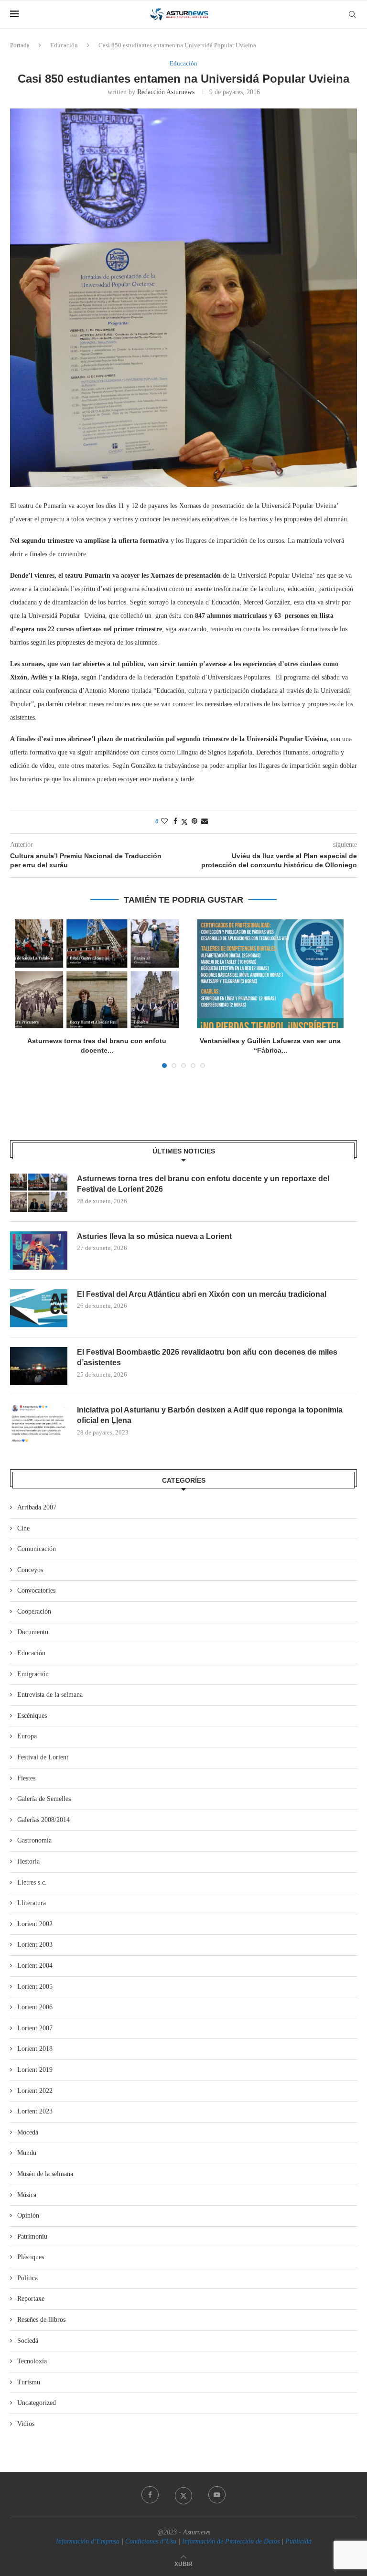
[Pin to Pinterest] (194, 821)
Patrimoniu (32, 2236)
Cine (23, 1528)
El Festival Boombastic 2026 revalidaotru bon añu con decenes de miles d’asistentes (207, 1357)
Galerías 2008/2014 (43, 1820)
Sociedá (28, 2341)
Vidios (26, 2424)
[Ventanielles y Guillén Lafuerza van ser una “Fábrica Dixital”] (270, 974)
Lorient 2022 (35, 2091)
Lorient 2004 (35, 1966)
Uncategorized (37, 2403)
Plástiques (31, 2257)
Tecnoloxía (32, 2361)
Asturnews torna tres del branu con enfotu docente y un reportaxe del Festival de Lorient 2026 (203, 1184)
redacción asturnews (166, 92)
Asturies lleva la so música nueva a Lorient (154, 1236)
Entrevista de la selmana (50, 1695)
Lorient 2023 (35, 2111)
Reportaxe (31, 2299)
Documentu (33, 1632)
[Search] (352, 14)
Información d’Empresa (88, 2541)
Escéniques (32, 1716)
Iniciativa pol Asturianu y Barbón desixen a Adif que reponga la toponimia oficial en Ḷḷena (210, 1415)
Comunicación (37, 1549)
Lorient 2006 (35, 2007)
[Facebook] (150, 2495)
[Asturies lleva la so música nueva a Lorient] (39, 1250)
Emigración (33, 1674)
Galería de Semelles (44, 1799)
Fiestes (26, 1778)
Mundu (27, 2153)
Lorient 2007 (35, 2028)
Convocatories (36, 1590)
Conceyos (30, 1570)
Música (27, 2195)
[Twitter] (183, 2495)
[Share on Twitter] (184, 822)
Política (27, 2278)
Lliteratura (32, 1903)
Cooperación (34, 1611)
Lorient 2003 (35, 1945)
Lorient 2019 (35, 2070)
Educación (64, 45)
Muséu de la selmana (45, 2174)
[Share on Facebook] (175, 821)
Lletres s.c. (32, 1882)
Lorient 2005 (35, 1987)
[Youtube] (217, 2495)
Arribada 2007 (37, 1507)
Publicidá (298, 2541)
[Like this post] (164, 821)
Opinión (28, 2215)
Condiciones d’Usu (151, 2541)
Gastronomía (34, 1840)
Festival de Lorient (43, 1757)
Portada (20, 45)
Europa (27, 1736)
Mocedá (28, 2132)
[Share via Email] (205, 821)
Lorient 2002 (35, 1924)
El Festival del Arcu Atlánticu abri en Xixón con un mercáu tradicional (202, 1294)
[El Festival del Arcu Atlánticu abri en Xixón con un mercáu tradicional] (39, 1308)
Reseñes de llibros (41, 2320)
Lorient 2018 (35, 2049)
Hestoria (28, 1861)
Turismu (29, 2382)
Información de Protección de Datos (231, 2541)
